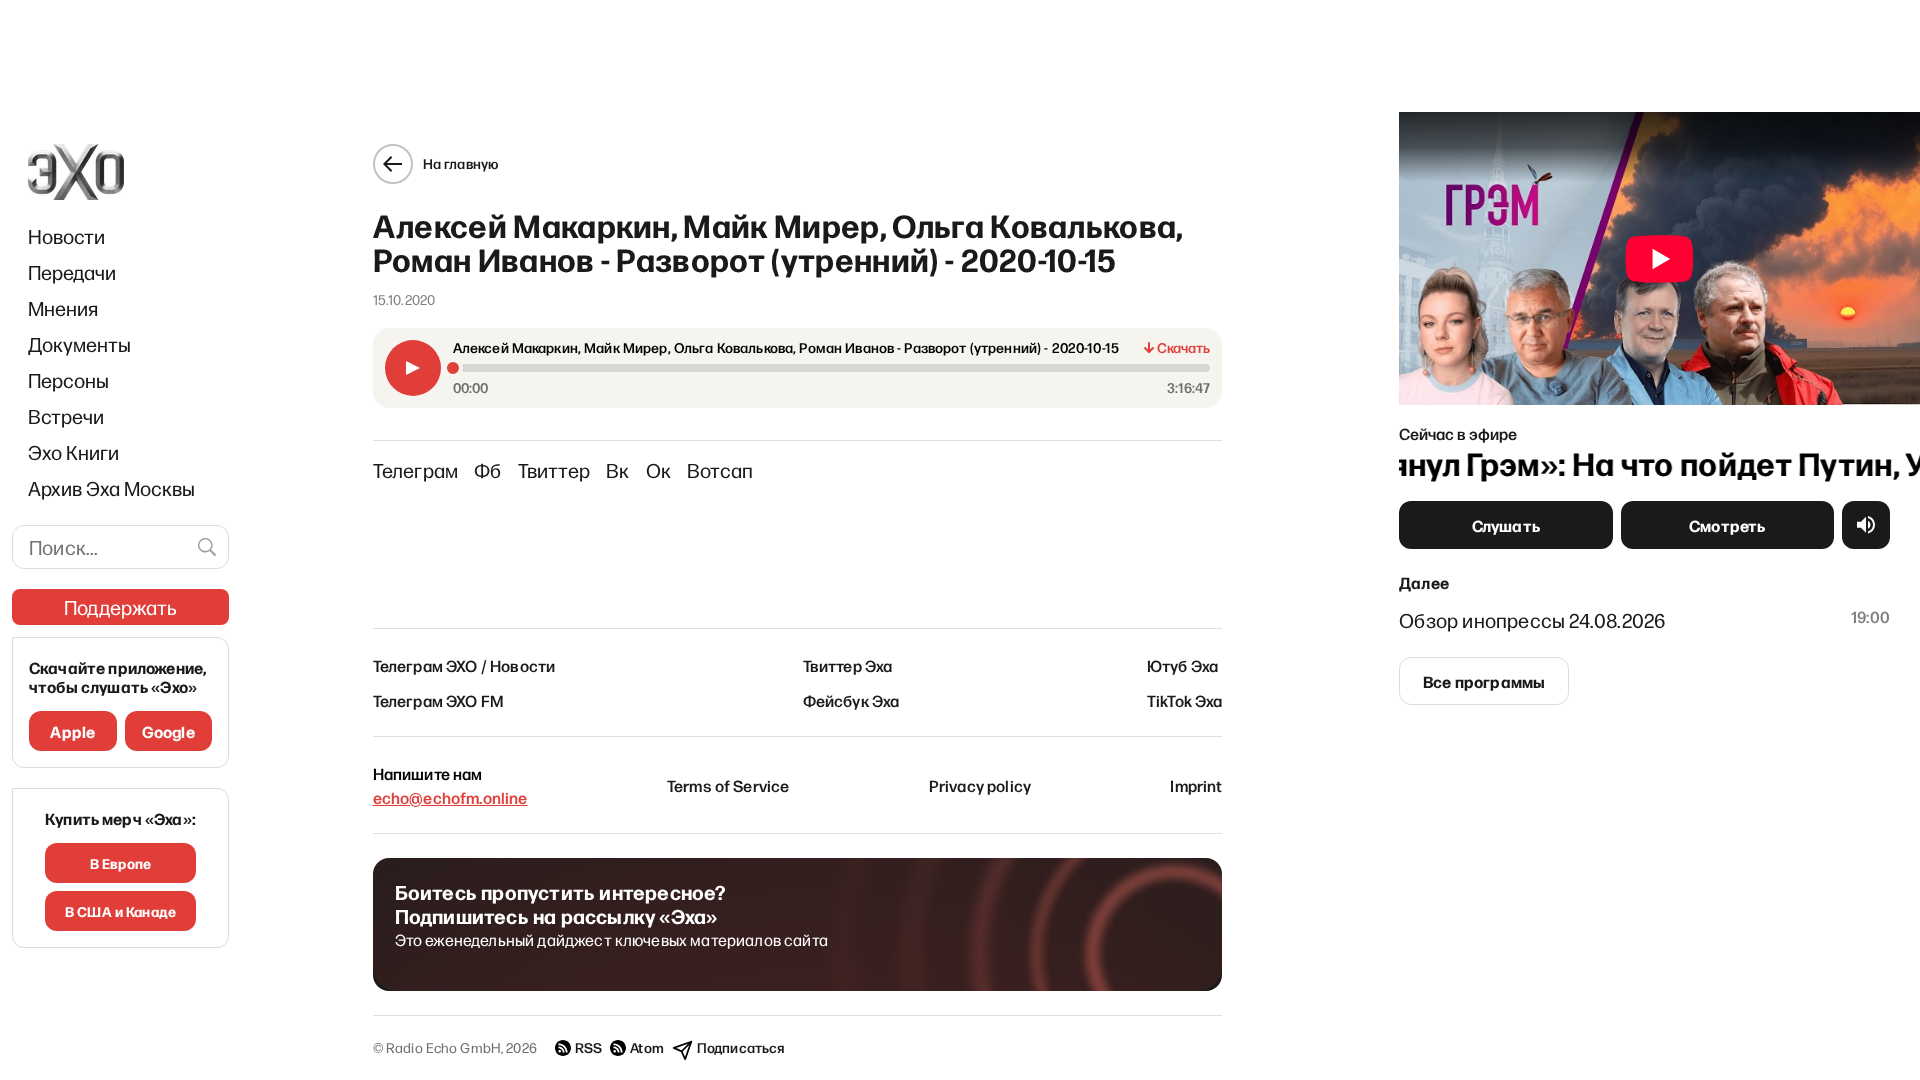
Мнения (63, 308)
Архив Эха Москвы (111, 488)
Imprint (1196, 785)
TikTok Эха (1185, 700)
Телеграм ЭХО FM (438, 700)
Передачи (72, 272)
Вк (617, 470)
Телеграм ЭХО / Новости (464, 665)
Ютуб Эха (1182, 665)
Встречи (66, 416)
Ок (658, 470)
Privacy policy (980, 785)
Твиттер (554, 470)
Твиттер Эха (848, 665)
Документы (79, 344)
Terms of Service (728, 785)
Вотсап (720, 470)
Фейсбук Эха (851, 700)
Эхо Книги (73, 452)
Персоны (68, 380)
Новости (66, 236)
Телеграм (416, 470)
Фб (487, 470)
